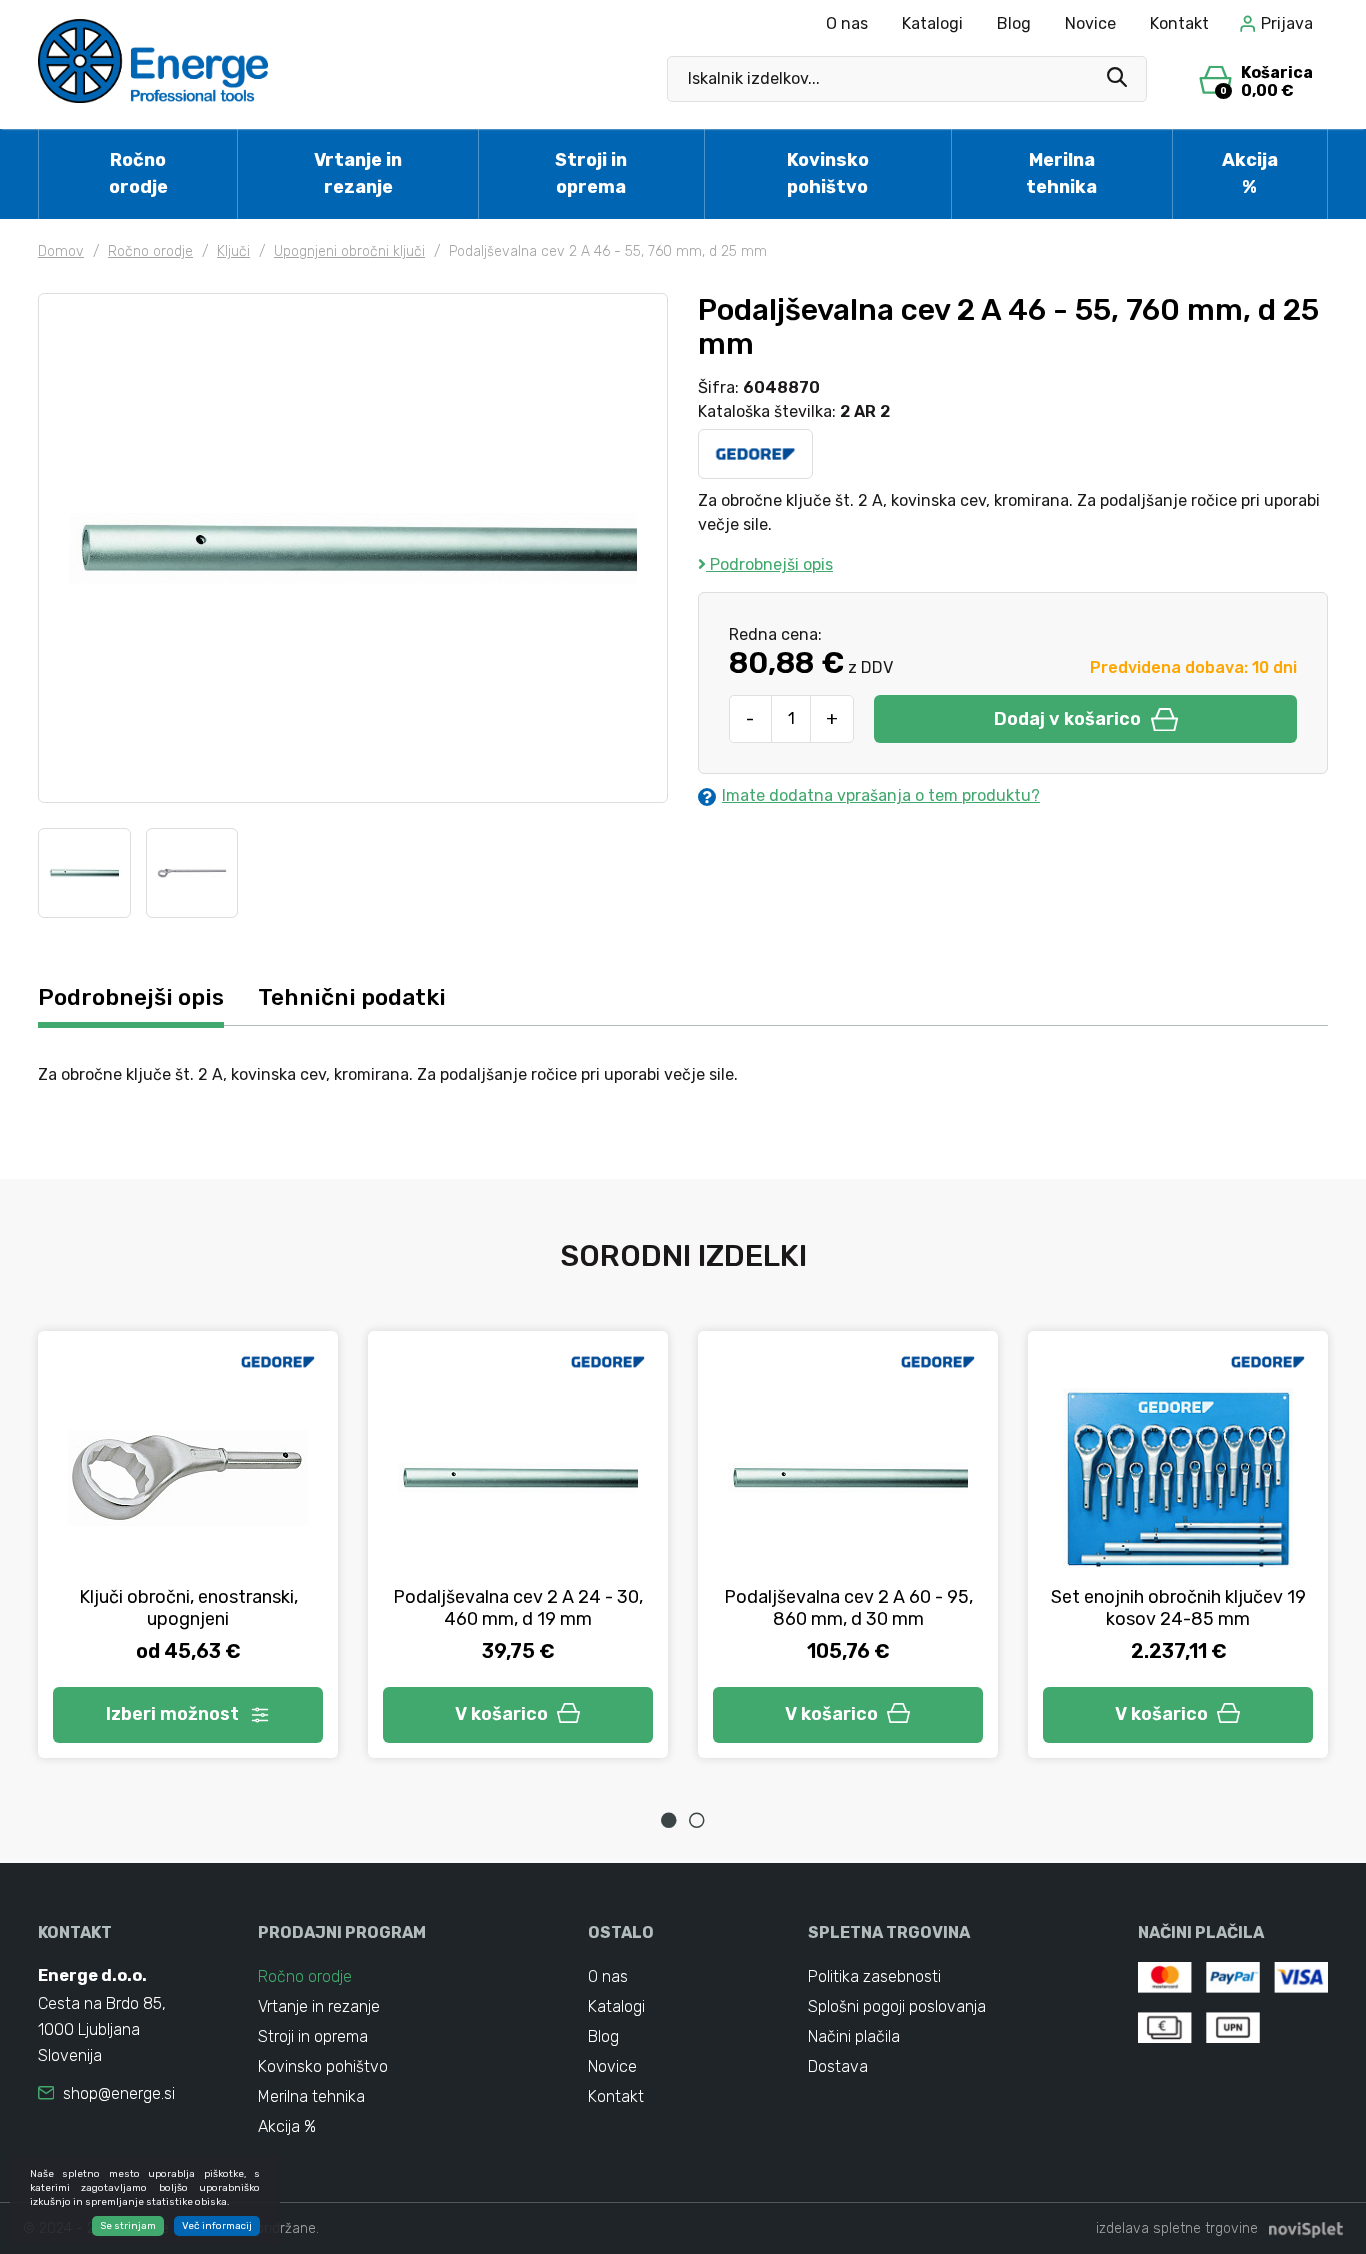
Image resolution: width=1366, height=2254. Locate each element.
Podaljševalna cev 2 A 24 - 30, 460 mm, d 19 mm (518, 1608)
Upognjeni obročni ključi (349, 251)
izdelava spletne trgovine (1177, 2228)
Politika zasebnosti (874, 1976)
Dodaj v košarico (1067, 719)
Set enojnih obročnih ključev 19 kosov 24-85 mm (1178, 1608)
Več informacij (217, 2226)
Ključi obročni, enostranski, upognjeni (188, 1608)
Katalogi (932, 23)
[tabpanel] (188, 1544)
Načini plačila (854, 2036)
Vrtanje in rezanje (358, 173)
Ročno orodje (138, 173)
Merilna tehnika (1061, 173)
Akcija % (1250, 173)
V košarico (501, 1714)
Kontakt (1179, 23)
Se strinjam (128, 2226)
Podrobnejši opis (769, 564)
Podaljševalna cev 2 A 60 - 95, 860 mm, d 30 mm (848, 1608)
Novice (1090, 23)
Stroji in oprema (591, 173)
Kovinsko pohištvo (828, 173)
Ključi (233, 251)
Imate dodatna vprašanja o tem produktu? (881, 795)
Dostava (838, 2066)
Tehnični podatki (352, 997)
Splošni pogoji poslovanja (897, 2006)
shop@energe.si (119, 2093)
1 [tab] (669, 1820)
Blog (1014, 23)
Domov (61, 251)
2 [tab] (697, 1820)
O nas (847, 23)
